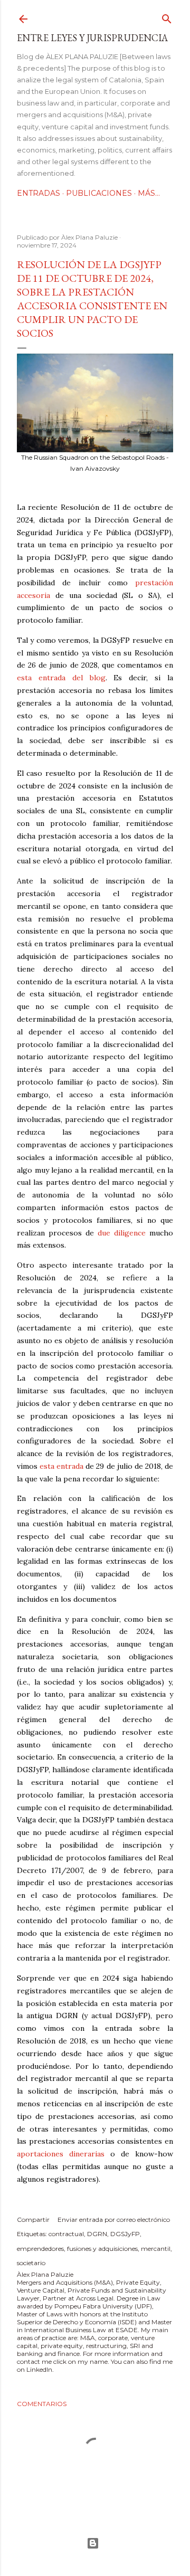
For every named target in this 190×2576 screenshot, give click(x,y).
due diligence (122, 1233)
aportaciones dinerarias (61, 2154)
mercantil (156, 2249)
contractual (66, 2234)
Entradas (39, 193)
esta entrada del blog (61, 678)
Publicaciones (99, 193)
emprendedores (40, 2249)
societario (31, 2263)
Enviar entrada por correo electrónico (114, 2219)
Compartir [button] (33, 2219)
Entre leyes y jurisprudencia (92, 38)
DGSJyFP (125, 2234)
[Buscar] (167, 17)
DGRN (97, 2234)
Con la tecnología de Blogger (95, 2543)
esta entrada (61, 1466)
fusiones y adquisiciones (102, 2249)
